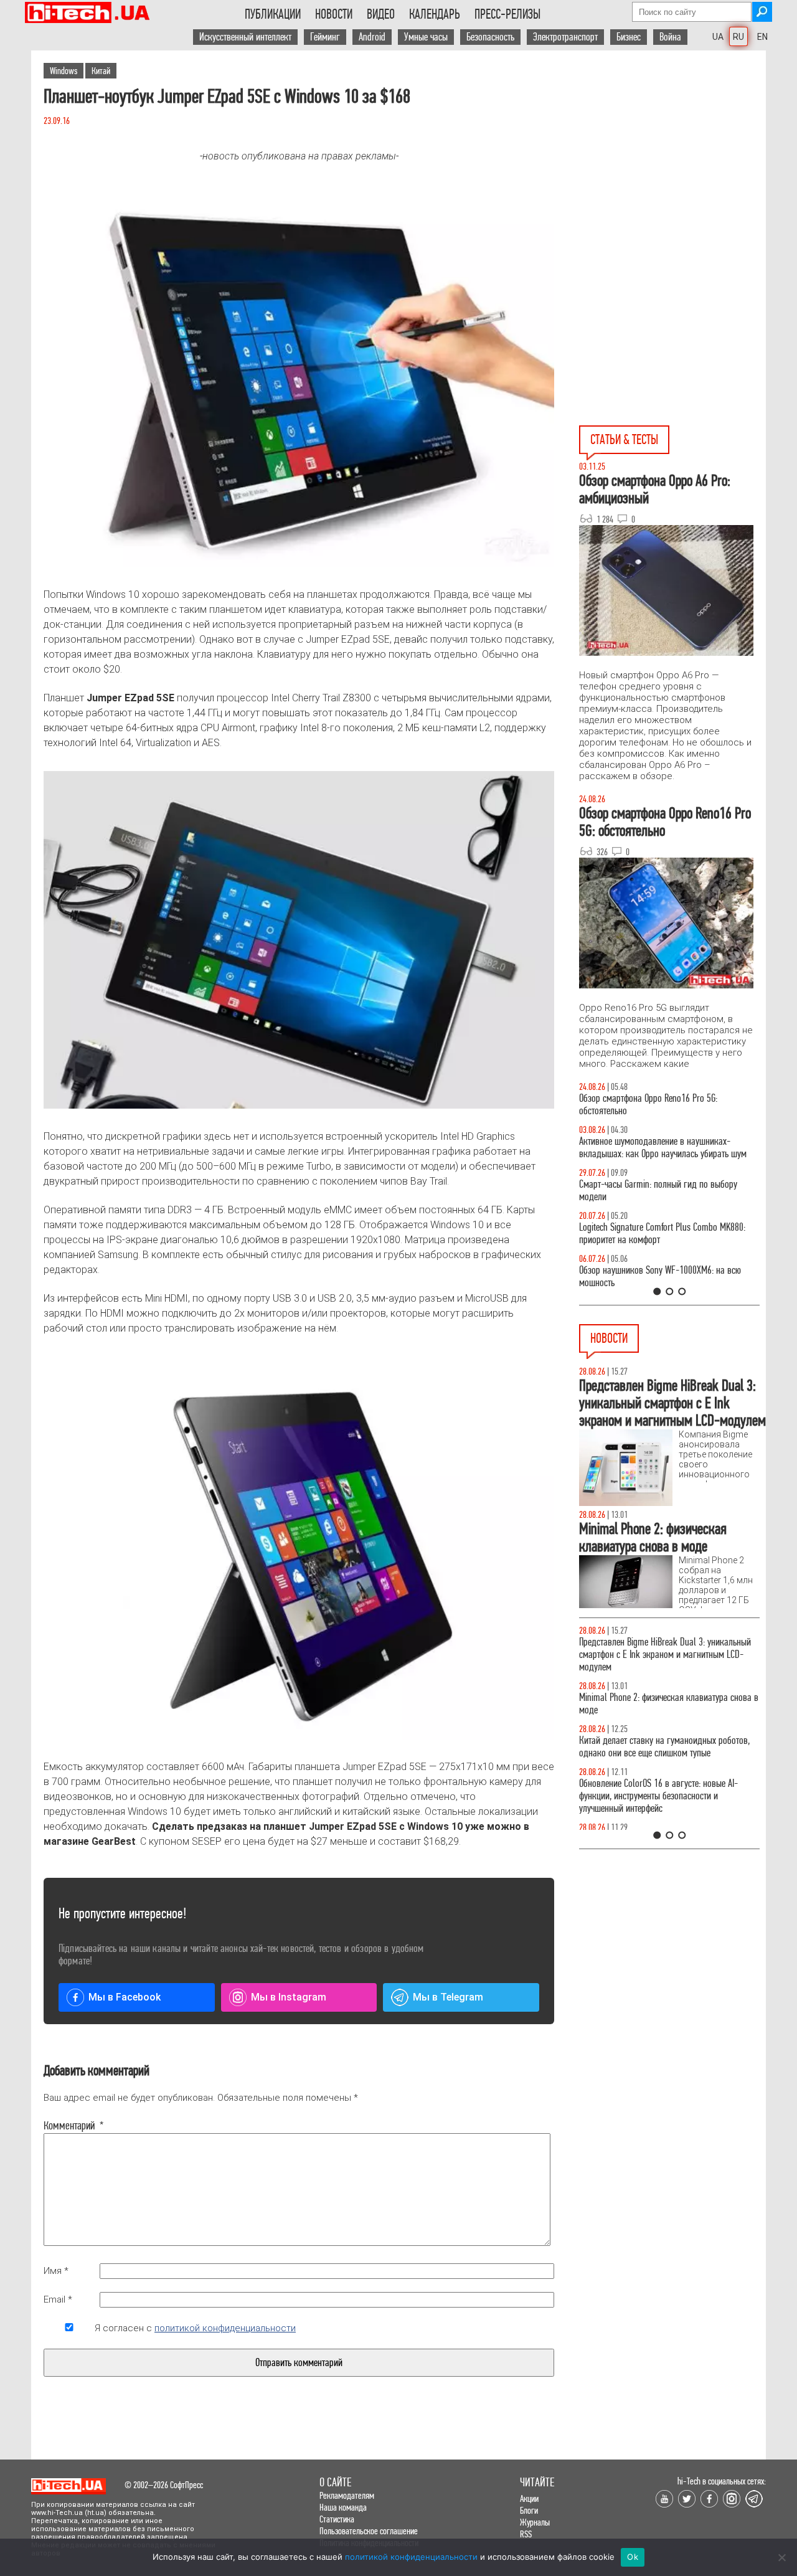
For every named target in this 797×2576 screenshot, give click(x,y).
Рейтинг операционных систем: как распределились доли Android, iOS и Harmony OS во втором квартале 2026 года (667, 1796)
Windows (64, 71)
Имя (56, 2271)
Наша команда (343, 2507)
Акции (529, 2498)
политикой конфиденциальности (225, 2328)
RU (738, 37)
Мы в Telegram (448, 1997)
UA (718, 37)
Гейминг (325, 37)
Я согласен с (195, 2328)
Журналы (535, 2522)
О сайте (335, 2482)
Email (58, 2299)
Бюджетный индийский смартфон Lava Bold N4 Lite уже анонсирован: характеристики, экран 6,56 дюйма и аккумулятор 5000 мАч (664, 1698)
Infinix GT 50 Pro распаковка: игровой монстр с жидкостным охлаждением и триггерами (664, 1234)
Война (670, 37)
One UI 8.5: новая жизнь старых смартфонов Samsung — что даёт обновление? (659, 1148)
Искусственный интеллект (245, 37)
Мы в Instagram (289, 1997)
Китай (101, 71)
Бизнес (629, 37)
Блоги (529, 2510)
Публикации (273, 14)
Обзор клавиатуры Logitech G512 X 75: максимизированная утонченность (648, 1191)
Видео (381, 14)
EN (762, 37)
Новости (334, 14)
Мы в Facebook (125, 1997)
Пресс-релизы (507, 14)
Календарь (435, 14)
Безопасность (490, 37)
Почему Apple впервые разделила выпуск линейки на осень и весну (654, 1648)
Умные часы (426, 37)
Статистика (337, 2519)
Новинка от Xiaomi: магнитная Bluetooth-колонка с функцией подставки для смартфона (669, 1747)
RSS (526, 2534)
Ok (633, 2557)
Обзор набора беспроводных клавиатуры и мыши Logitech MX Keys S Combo (658, 1105)
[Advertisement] (672, 163)
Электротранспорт (565, 37)
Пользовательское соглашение (369, 2531)
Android (372, 37)
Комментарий (69, 2126)
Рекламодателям (347, 2495)
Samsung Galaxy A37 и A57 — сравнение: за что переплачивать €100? (667, 1276)
